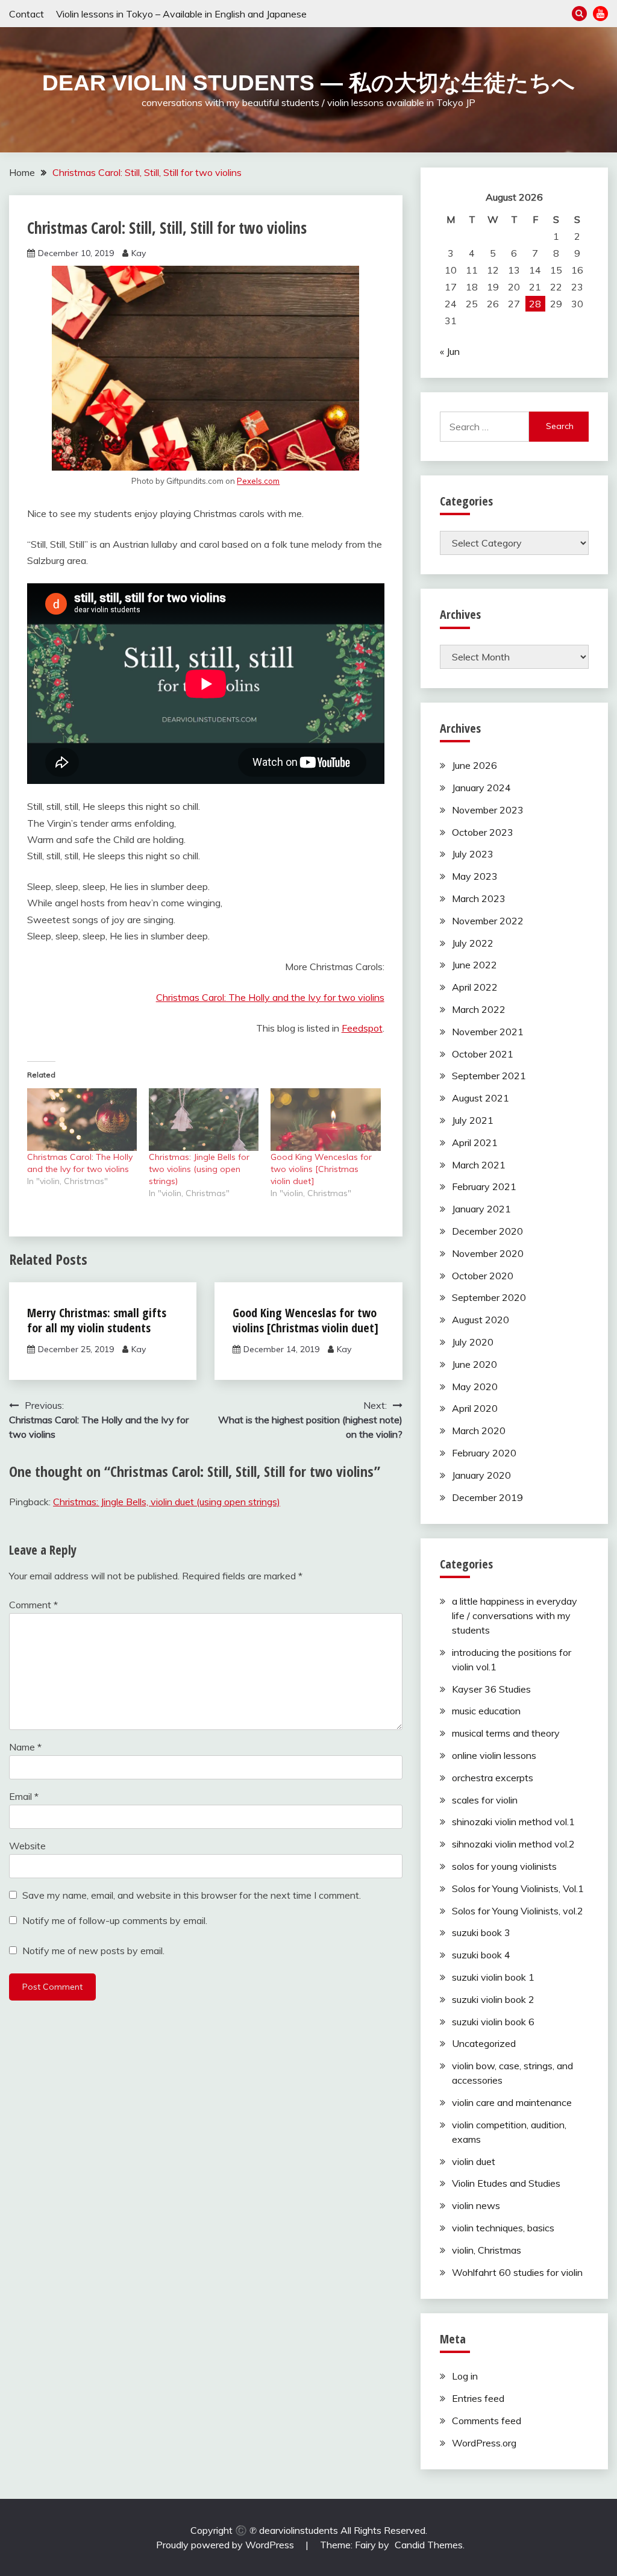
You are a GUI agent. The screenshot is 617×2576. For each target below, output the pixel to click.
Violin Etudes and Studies (506, 2183)
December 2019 (487, 1497)
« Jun (450, 351)
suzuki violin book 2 (493, 1999)
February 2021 (484, 1186)
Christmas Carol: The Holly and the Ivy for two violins (270, 997)
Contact (27, 14)
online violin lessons (494, 1755)
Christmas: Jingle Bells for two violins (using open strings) (199, 1169)
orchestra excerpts (493, 1778)
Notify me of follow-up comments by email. (115, 1920)
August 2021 (481, 1098)
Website (27, 1846)
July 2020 (473, 1342)
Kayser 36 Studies (491, 1689)
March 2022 (479, 1009)
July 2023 (473, 854)
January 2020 (481, 1475)
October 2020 (483, 1276)
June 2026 (474, 765)
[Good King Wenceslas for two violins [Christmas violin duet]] (325, 1120)
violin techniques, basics (503, 2228)
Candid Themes (429, 2545)
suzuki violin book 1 (493, 1977)
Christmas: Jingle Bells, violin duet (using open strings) (167, 1502)
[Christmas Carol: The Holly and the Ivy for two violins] (82, 1120)
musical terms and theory (506, 1733)
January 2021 (481, 1209)
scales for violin (485, 1800)
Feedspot (362, 1028)
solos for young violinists (504, 1866)
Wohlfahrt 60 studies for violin (517, 2272)
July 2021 (473, 1120)
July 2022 (473, 943)
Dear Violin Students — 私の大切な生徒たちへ (308, 83)
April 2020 (475, 1408)
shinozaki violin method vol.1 (513, 1822)
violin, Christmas (487, 2250)
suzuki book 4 (481, 1955)
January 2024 (481, 788)
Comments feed (487, 2421)
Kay (139, 253)
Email (24, 1796)
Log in (465, 2376)
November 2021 (488, 1032)
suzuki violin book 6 (493, 2022)
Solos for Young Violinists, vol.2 (518, 1911)
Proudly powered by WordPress (226, 2545)
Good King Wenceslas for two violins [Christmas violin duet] (321, 1169)
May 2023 (475, 876)
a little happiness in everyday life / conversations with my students (515, 1615)
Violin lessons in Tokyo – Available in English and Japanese (181, 14)
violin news (476, 2205)
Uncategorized (484, 2043)
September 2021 (489, 1076)
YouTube (600, 14)
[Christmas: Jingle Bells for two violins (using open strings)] (204, 1120)
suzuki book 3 (481, 1932)
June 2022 (474, 965)
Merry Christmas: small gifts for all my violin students (97, 1320)
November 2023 (488, 810)
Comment (33, 1605)
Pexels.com (258, 481)
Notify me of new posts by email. (93, 1951)
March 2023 (479, 898)
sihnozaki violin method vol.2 (513, 1844)
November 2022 (488, 921)
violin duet (474, 2161)
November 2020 (488, 1253)
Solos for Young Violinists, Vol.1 (518, 1888)
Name (25, 1747)
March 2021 (479, 1165)
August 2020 (481, 1320)
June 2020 (474, 1364)
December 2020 (487, 1231)
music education (486, 1711)
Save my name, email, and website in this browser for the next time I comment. (192, 1895)
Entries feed (478, 2398)
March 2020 (479, 1431)
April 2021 (475, 1142)
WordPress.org (484, 2443)
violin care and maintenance (512, 2102)
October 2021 (483, 1054)
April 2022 (475, 987)
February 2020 (484, 1453)
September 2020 (489, 1297)
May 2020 (475, 1387)
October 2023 (483, 832)
